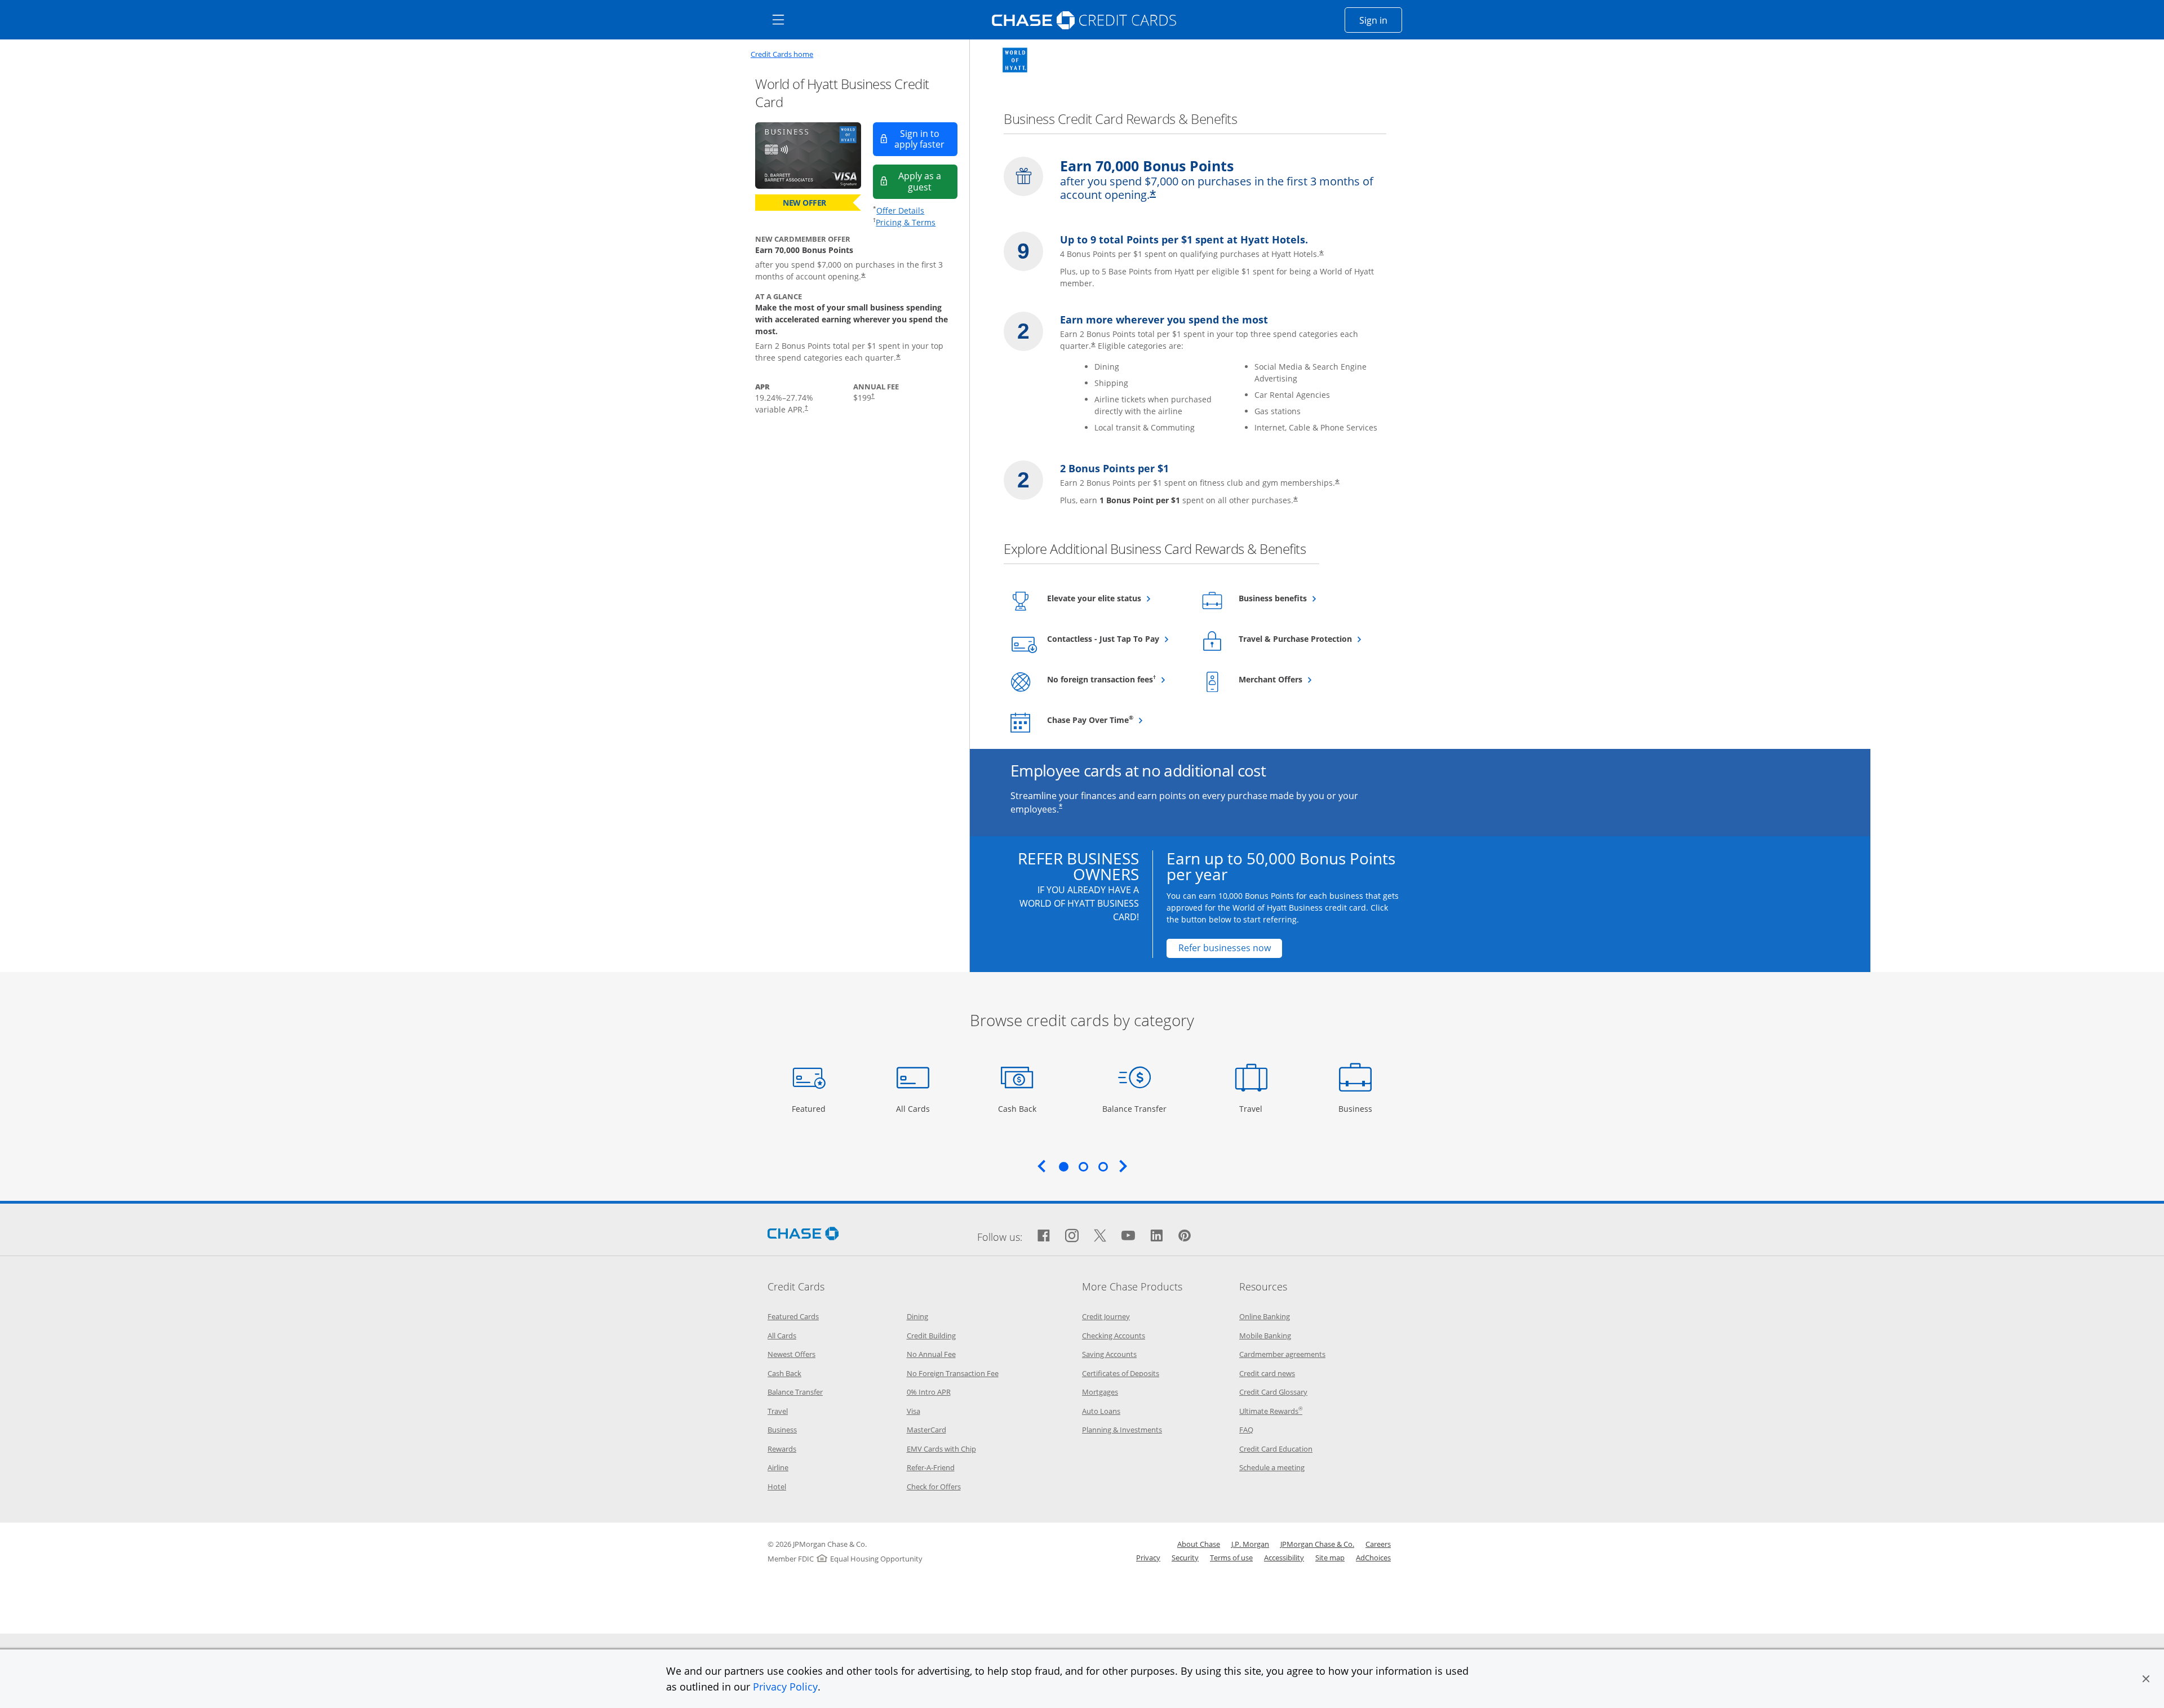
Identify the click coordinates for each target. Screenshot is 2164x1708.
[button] (2146, 1679)
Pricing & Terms (906, 222)
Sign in (1381, 20)
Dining (917, 1316)
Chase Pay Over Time (1116, 720)
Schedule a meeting (1272, 1467)
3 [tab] (1103, 1166)
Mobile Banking (1265, 1336)
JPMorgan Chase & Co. (1317, 1544)
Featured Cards (793, 1316)
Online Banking (1265, 1316)
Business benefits (1300, 598)
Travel (1255, 1108)
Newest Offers (791, 1354)
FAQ (1246, 1430)
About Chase (1199, 1544)
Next (1123, 1166)
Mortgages (1100, 1392)
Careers (1378, 1544)
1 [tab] (1063, 1166)
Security (1185, 1558)
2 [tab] (1083, 1166)
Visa (914, 1411)
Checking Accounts (1114, 1336)
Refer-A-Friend (931, 1467)
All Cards (914, 1108)
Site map (1330, 1558)
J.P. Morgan (1250, 1544)
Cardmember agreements (1282, 1354)
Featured (810, 1108)
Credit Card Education (1276, 1449)
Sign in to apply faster (926, 139)
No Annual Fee (931, 1354)
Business (1357, 1108)
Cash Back (1017, 1108)
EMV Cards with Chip (941, 1449)
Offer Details (900, 210)
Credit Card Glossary (1273, 1392)
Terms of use (1231, 1558)
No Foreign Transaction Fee (953, 1373)
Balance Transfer (1134, 1108)
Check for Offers (934, 1487)
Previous (1041, 1166)
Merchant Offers (1298, 679)
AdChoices (1373, 1558)
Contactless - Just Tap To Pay (1116, 638)
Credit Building (931, 1336)
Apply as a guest (928, 181)
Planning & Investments (1122, 1430)
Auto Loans (1101, 1411)
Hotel (777, 1487)
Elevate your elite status (1116, 598)
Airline (778, 1467)
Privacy (1148, 1558)
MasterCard (926, 1430)
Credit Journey (1106, 1316)
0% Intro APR (929, 1392)
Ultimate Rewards (1271, 1411)
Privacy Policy (785, 1687)
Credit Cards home (782, 54)
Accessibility (1284, 1558)
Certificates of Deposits (1121, 1373)
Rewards (782, 1449)
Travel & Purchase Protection (1307, 638)
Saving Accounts (1109, 1354)
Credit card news (1267, 1373)
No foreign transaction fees (1116, 679)
